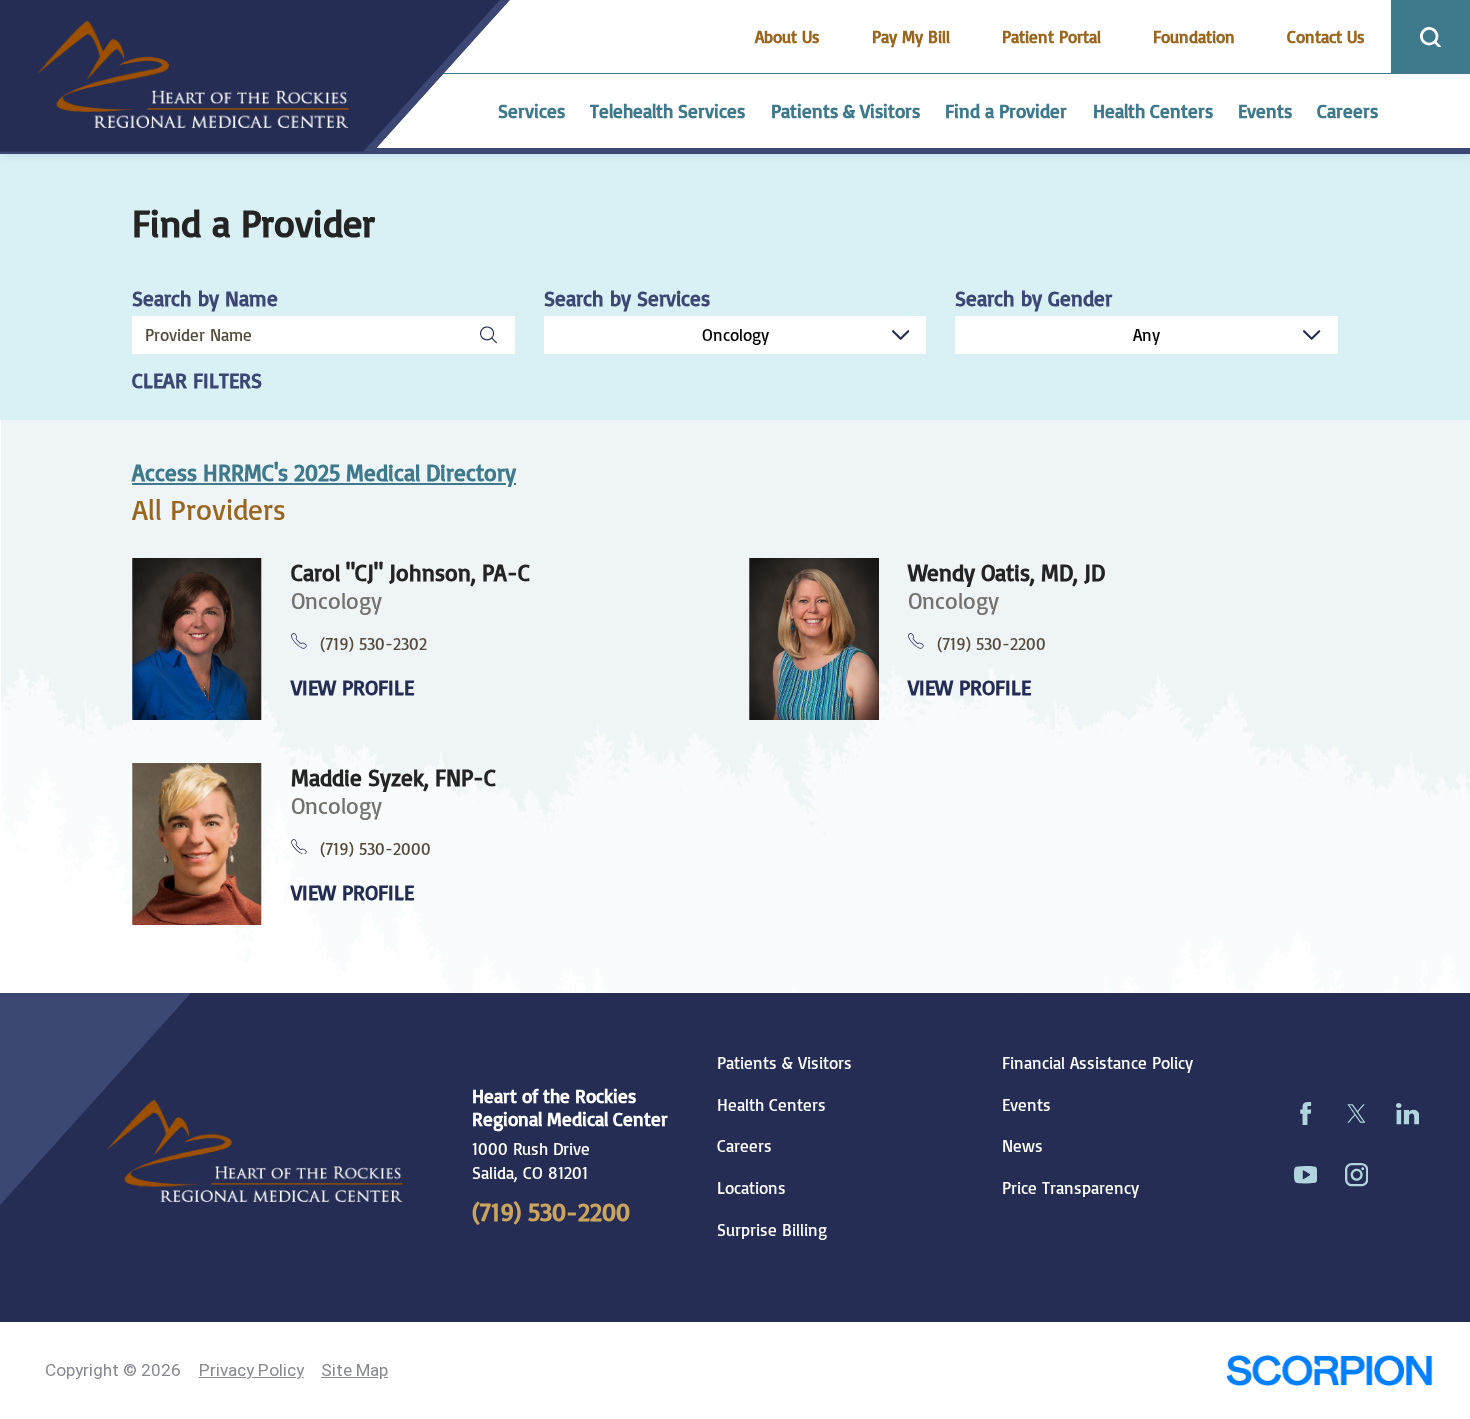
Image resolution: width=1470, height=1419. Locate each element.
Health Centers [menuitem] (1153, 111)
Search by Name (205, 298)
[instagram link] (1356, 1175)
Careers (744, 1146)
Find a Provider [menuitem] (1006, 111)
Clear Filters (197, 381)
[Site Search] (1430, 37)
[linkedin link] (1407, 1114)
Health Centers (771, 1105)
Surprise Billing (772, 1230)
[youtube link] (1305, 1175)
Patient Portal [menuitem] (1051, 36)
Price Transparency (1070, 1188)
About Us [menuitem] (787, 36)
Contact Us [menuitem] (1326, 36)
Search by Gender (1033, 298)
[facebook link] (1305, 1114)
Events (1026, 1105)
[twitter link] (1356, 1114)
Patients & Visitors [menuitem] (845, 111)
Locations (751, 1188)
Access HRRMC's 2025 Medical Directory (324, 472)
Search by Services (627, 298)
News (1022, 1146)
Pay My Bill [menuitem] (911, 36)
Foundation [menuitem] (1194, 36)
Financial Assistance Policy (1097, 1063)
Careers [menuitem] (1347, 111)
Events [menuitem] (1265, 111)
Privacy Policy (251, 1370)
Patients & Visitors (784, 1063)
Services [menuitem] (531, 111)
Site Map (354, 1370)
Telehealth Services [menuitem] (667, 111)
